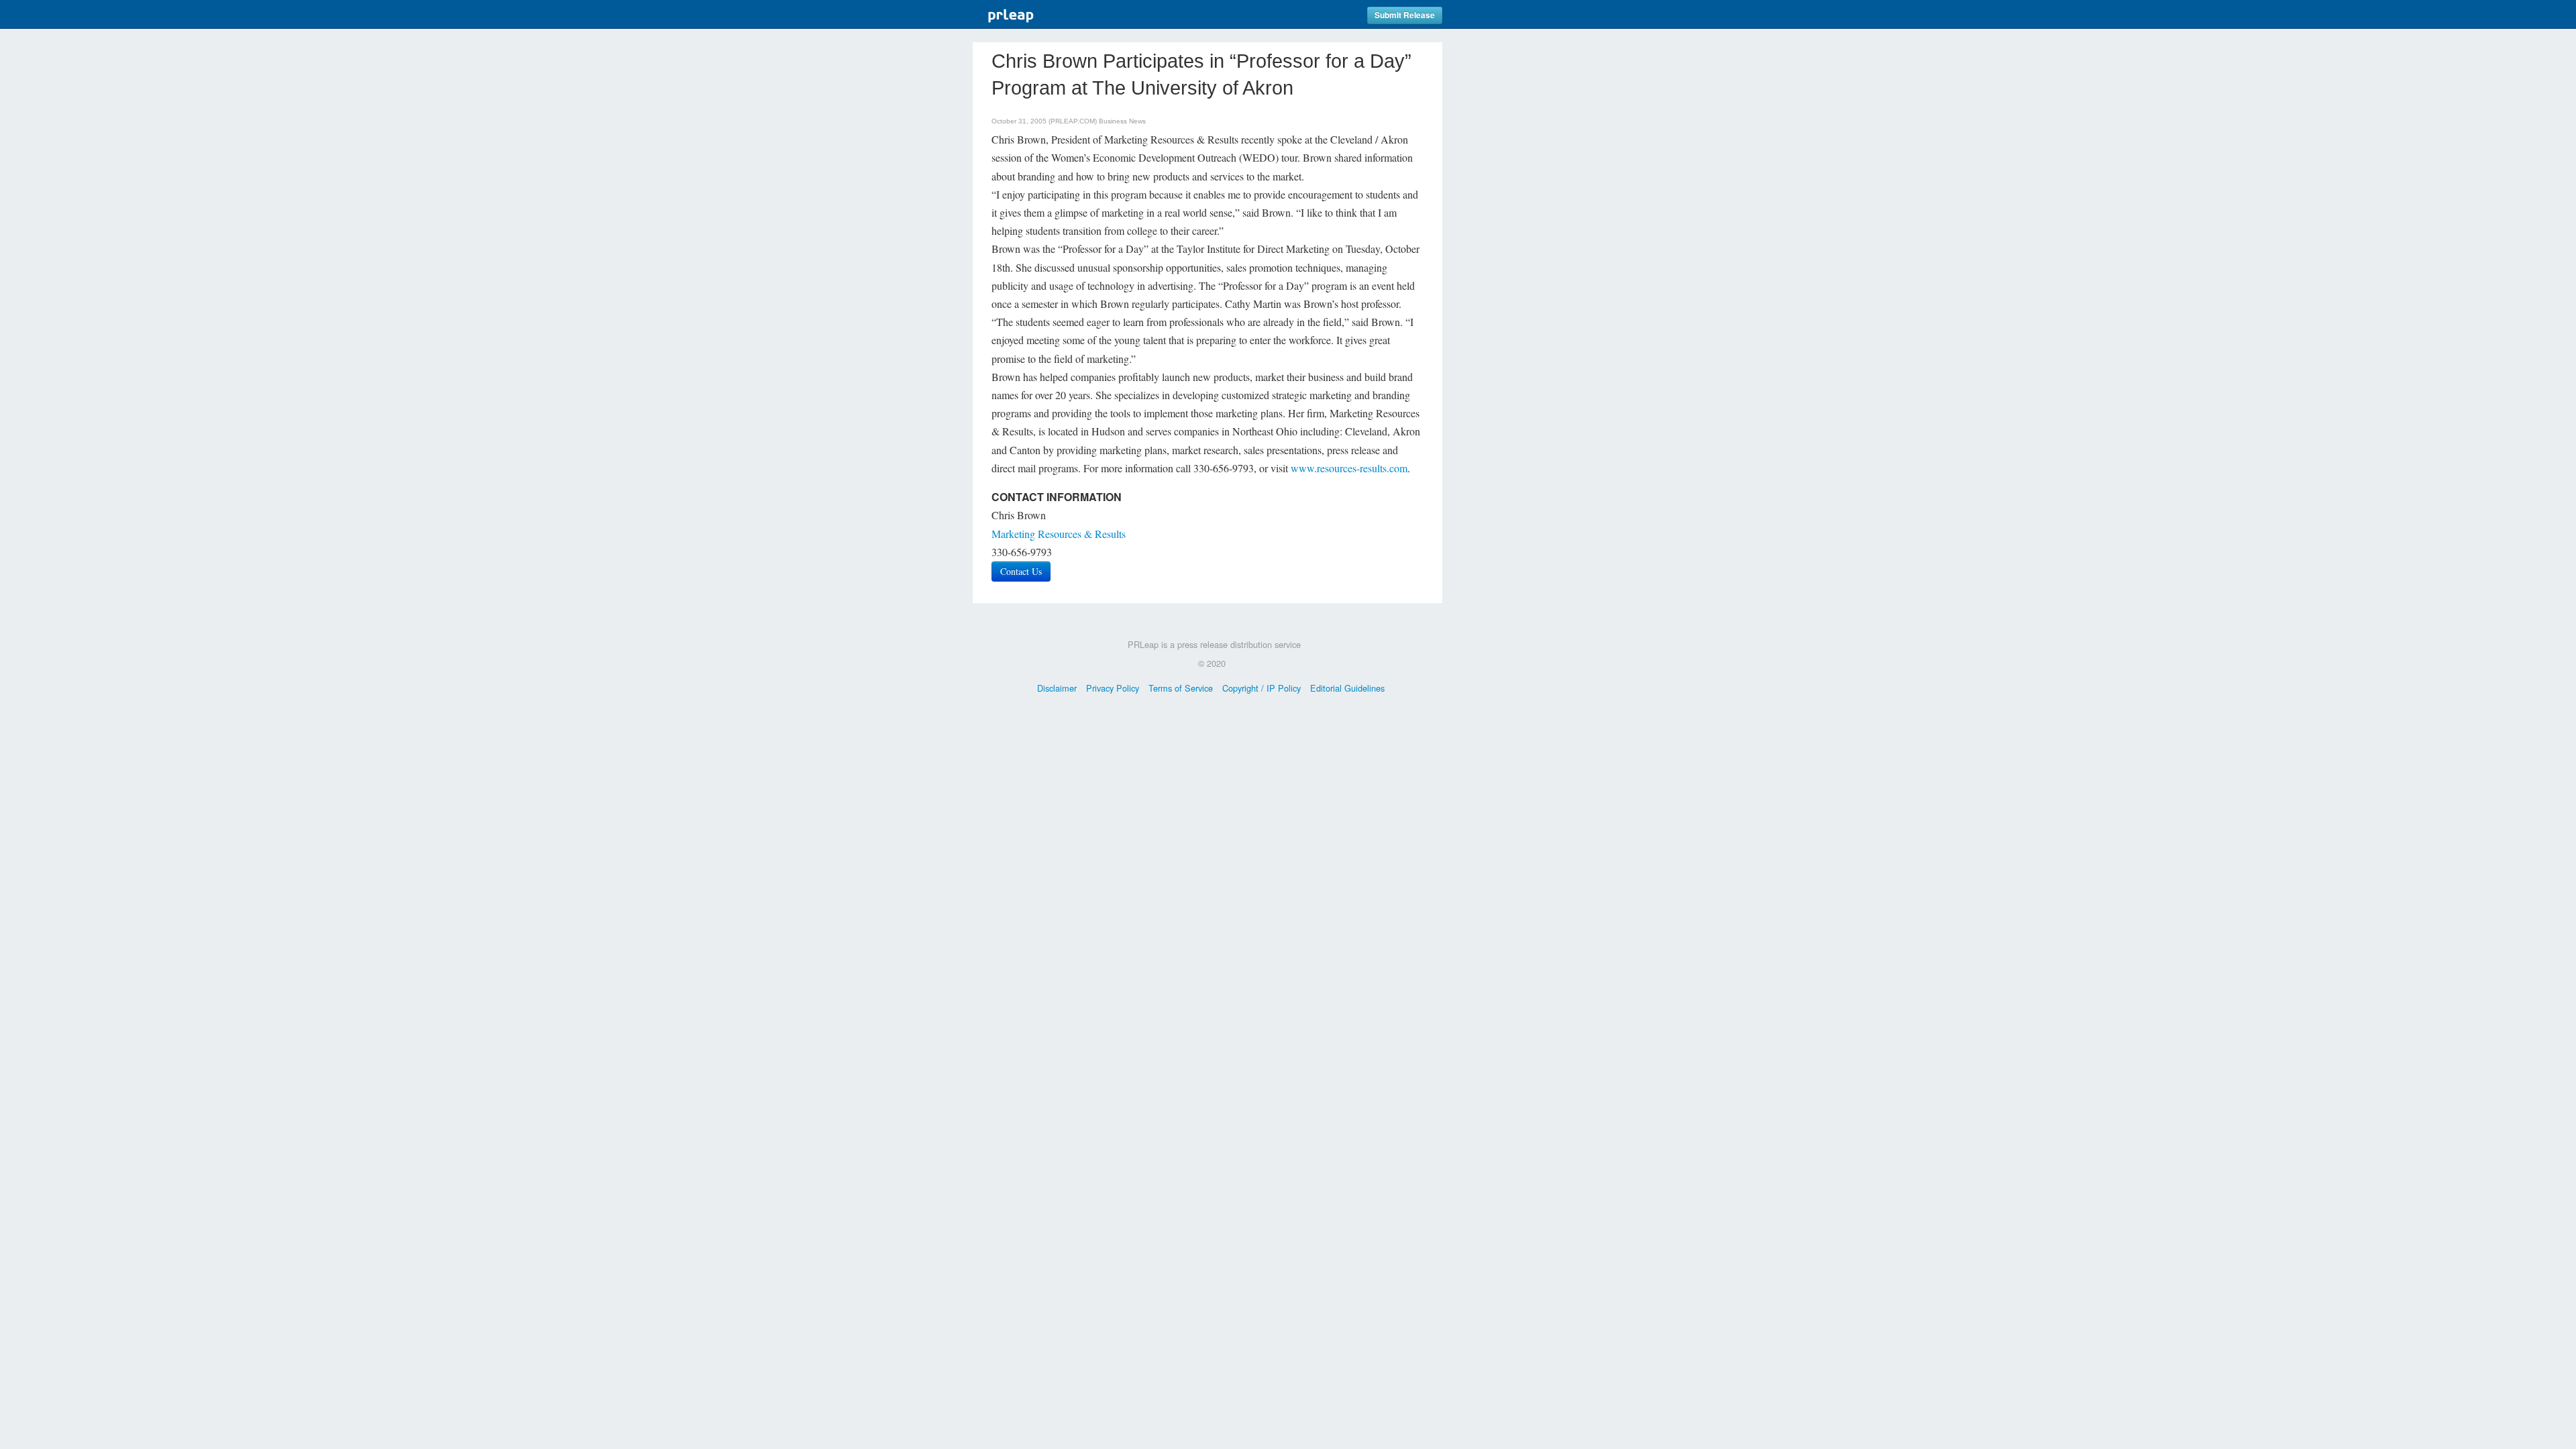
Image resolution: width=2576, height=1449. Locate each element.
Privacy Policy (1113, 688)
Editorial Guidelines (1347, 688)
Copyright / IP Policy (1262, 688)
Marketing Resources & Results (1059, 534)
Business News (1122, 121)
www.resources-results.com (1349, 468)
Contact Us (1021, 571)
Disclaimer (1057, 688)
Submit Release (1405, 15)
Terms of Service (1181, 688)
